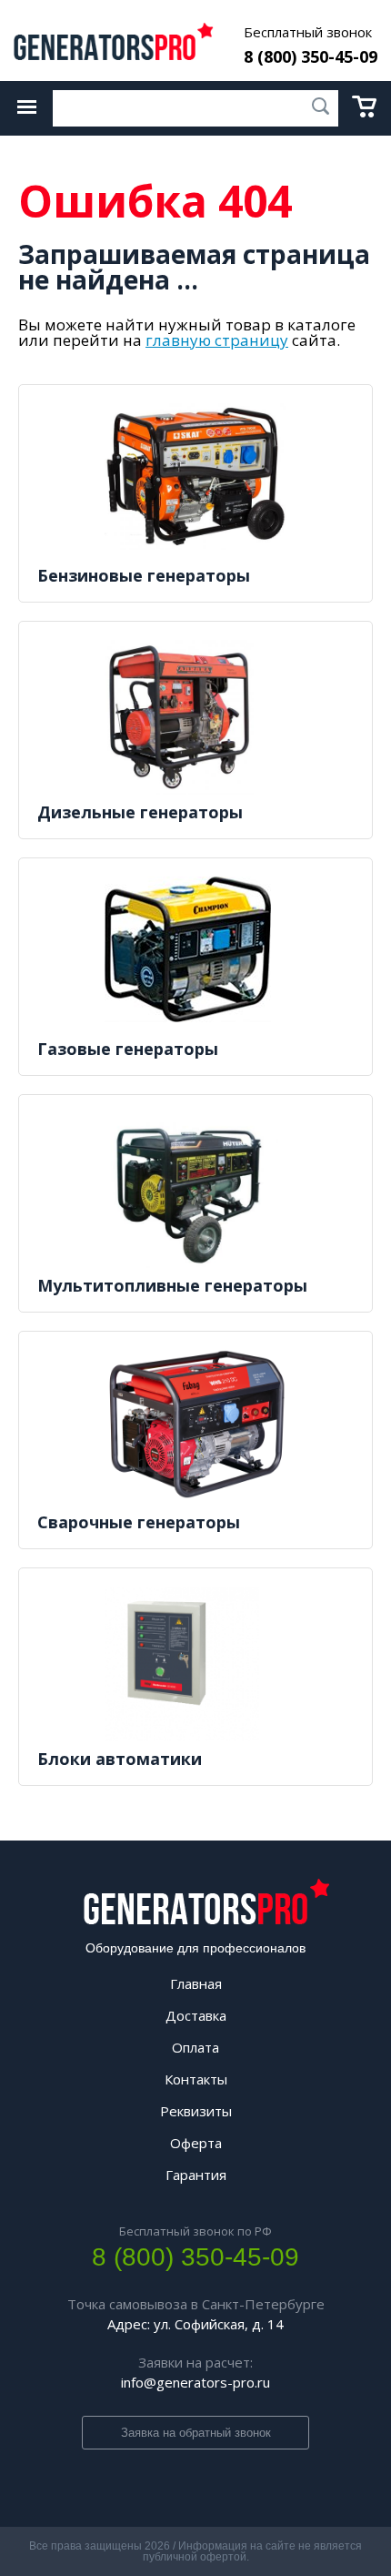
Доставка (196, 2015)
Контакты (196, 2079)
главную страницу (217, 340)
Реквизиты (196, 2111)
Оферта (196, 2143)
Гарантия (196, 2175)
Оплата (195, 2047)
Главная (196, 1983)
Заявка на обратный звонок (196, 2433)
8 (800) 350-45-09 (311, 56)
